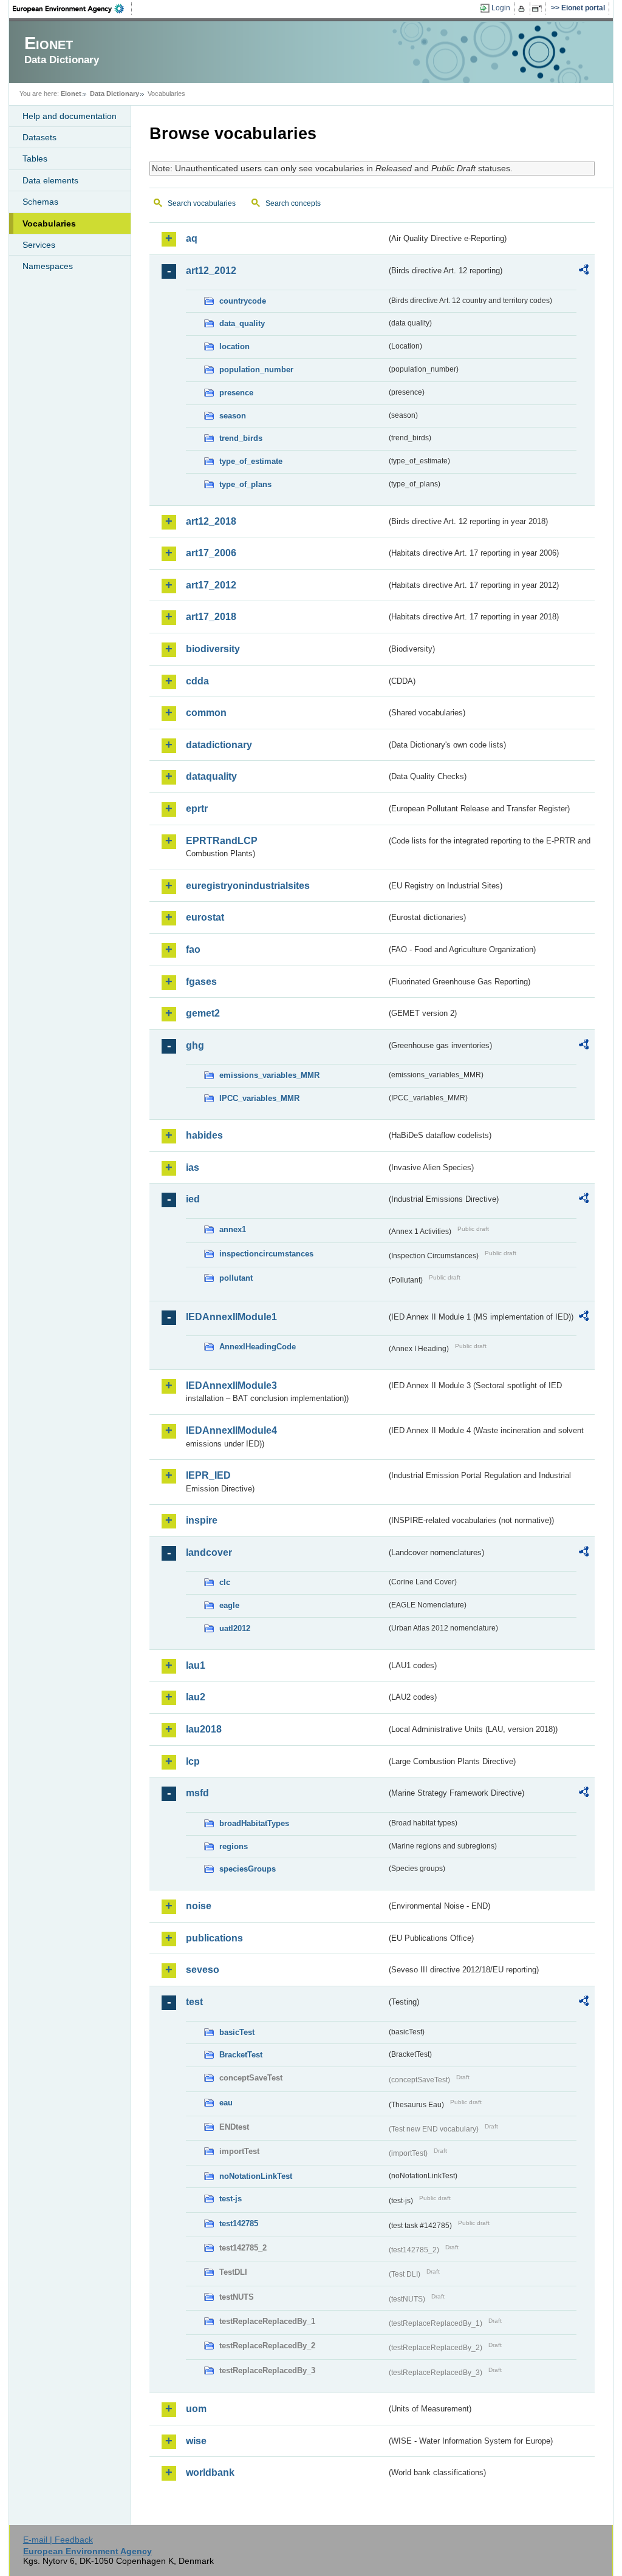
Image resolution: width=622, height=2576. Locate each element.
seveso (203, 1970)
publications (214, 1938)
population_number (256, 370)
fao (193, 949)
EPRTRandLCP (222, 841)
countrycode (243, 301)
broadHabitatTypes (254, 1823)
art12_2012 (211, 271)
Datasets (39, 137)
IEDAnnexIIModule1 (231, 1317)
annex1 (233, 1229)
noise (199, 1906)
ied (193, 1199)
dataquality (211, 776)
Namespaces (48, 266)
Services (39, 245)
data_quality (242, 323)
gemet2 (203, 1013)
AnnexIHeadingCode (258, 1347)
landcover (209, 1552)
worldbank (210, 2472)
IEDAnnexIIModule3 (231, 1385)
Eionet (71, 94)
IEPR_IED (208, 1475)
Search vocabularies (202, 203)
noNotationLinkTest (256, 2176)
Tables (35, 158)
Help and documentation (70, 116)
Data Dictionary (114, 94)
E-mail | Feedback (58, 2540)
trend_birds (241, 438)
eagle (229, 1605)
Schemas (40, 202)
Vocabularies (49, 223)
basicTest (237, 2032)
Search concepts (293, 203)
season (233, 416)
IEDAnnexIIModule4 (231, 1430)
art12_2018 (211, 521)
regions (234, 1846)
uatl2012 (235, 1628)
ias (193, 1167)
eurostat (205, 917)
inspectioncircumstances (266, 1254)
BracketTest (241, 2055)
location (234, 346)
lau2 (196, 1697)
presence (236, 393)
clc (225, 1582)
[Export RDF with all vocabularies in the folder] (584, 271)
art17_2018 (211, 617)
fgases (201, 982)
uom (196, 2409)
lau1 (196, 1665)
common (206, 713)
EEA (72, 9)
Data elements (50, 180)
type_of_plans (245, 484)
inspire (202, 1520)
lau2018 (204, 1729)
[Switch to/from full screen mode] (539, 9)
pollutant (236, 1278)
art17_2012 (211, 585)
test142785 (239, 2223)
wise (196, 2441)
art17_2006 (211, 553)
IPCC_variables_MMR (259, 1098)
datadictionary (219, 745)
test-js (231, 2199)
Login (501, 8)
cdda (197, 681)
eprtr (197, 809)
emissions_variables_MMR (269, 1075)
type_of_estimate (251, 461)
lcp (193, 1761)
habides (204, 1135)
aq (192, 238)
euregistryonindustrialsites (248, 886)
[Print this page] (523, 9)
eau (226, 2103)
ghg (195, 1045)
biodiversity (213, 649)
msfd (197, 1793)
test (194, 2002)
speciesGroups (248, 1869)
